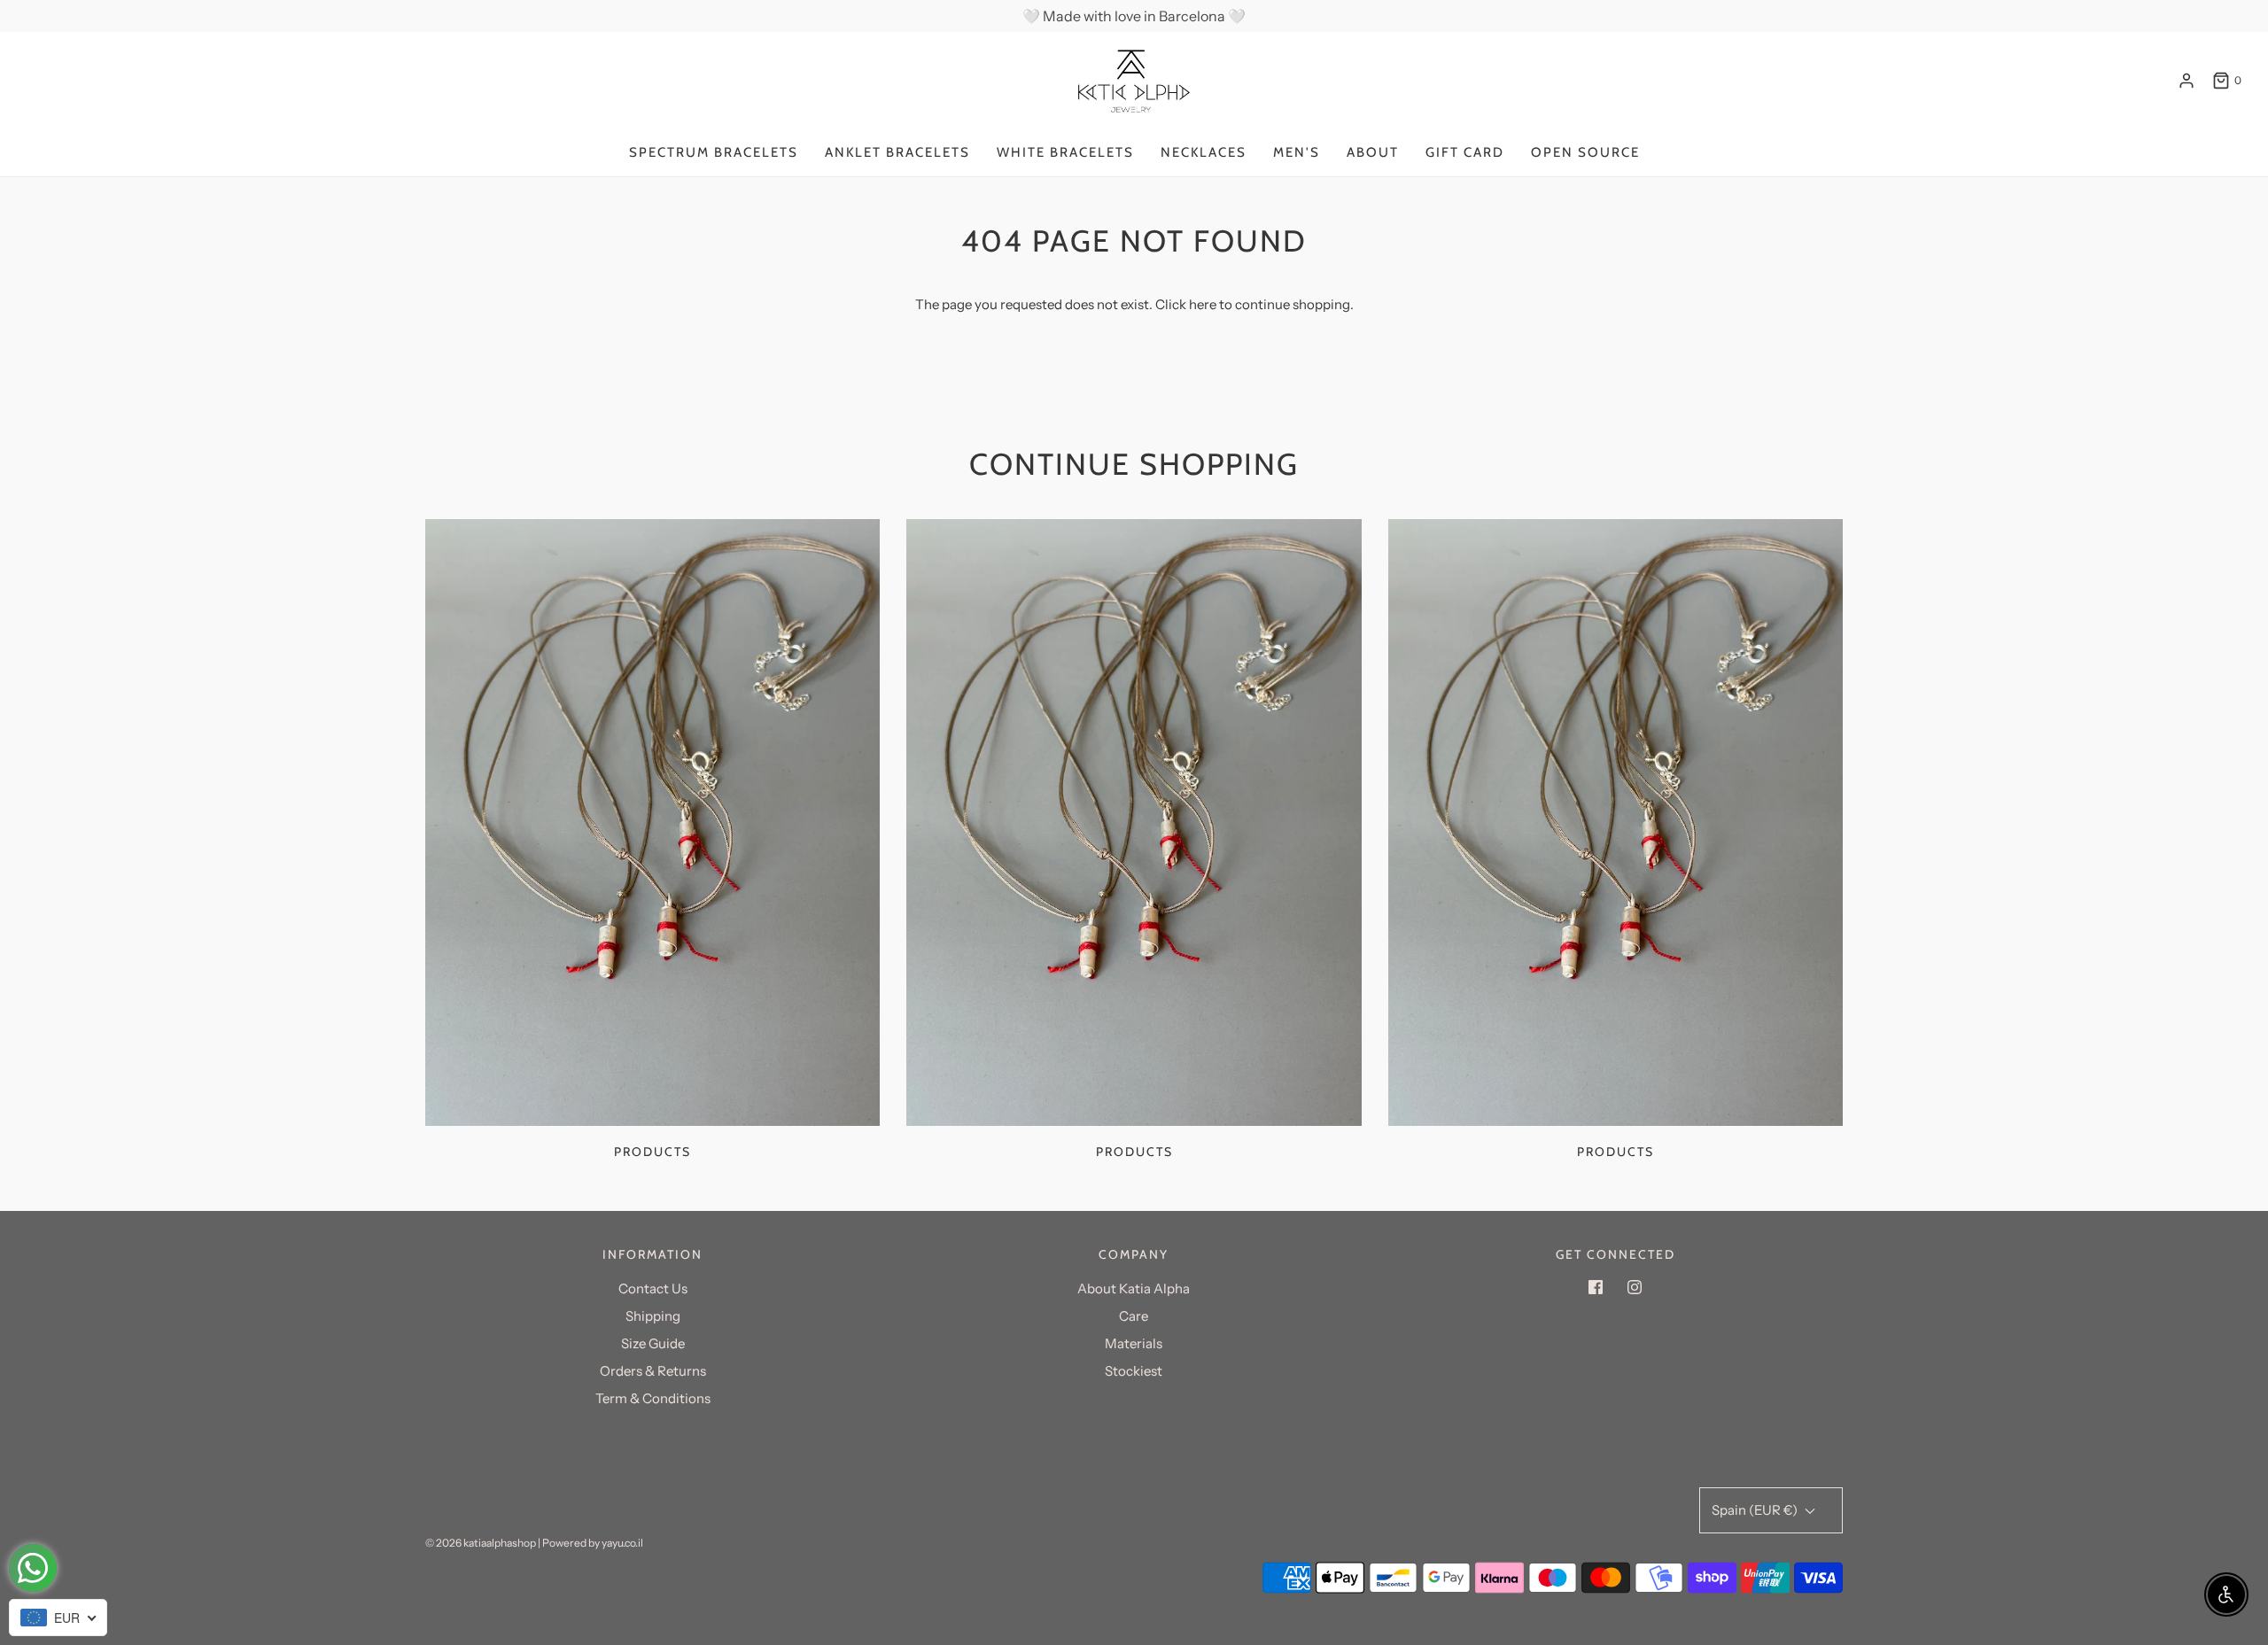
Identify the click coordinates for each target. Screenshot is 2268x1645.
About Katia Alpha (1134, 1288)
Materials (1134, 1343)
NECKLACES (1204, 152)
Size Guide (653, 1343)
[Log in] (2186, 81)
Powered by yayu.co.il (593, 1543)
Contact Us (653, 1288)
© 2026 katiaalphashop (481, 1543)
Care (1134, 1316)
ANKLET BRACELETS (897, 152)
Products (652, 1152)
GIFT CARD (1465, 152)
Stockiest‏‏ (1134, 1371)
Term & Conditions (653, 1398)
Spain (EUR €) (1756, 1510)
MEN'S (1297, 152)
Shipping (653, 1316)
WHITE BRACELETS (1065, 152)
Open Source (1585, 152)
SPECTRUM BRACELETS (714, 152)
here (1203, 304)
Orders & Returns (653, 1371)
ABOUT (1373, 152)
